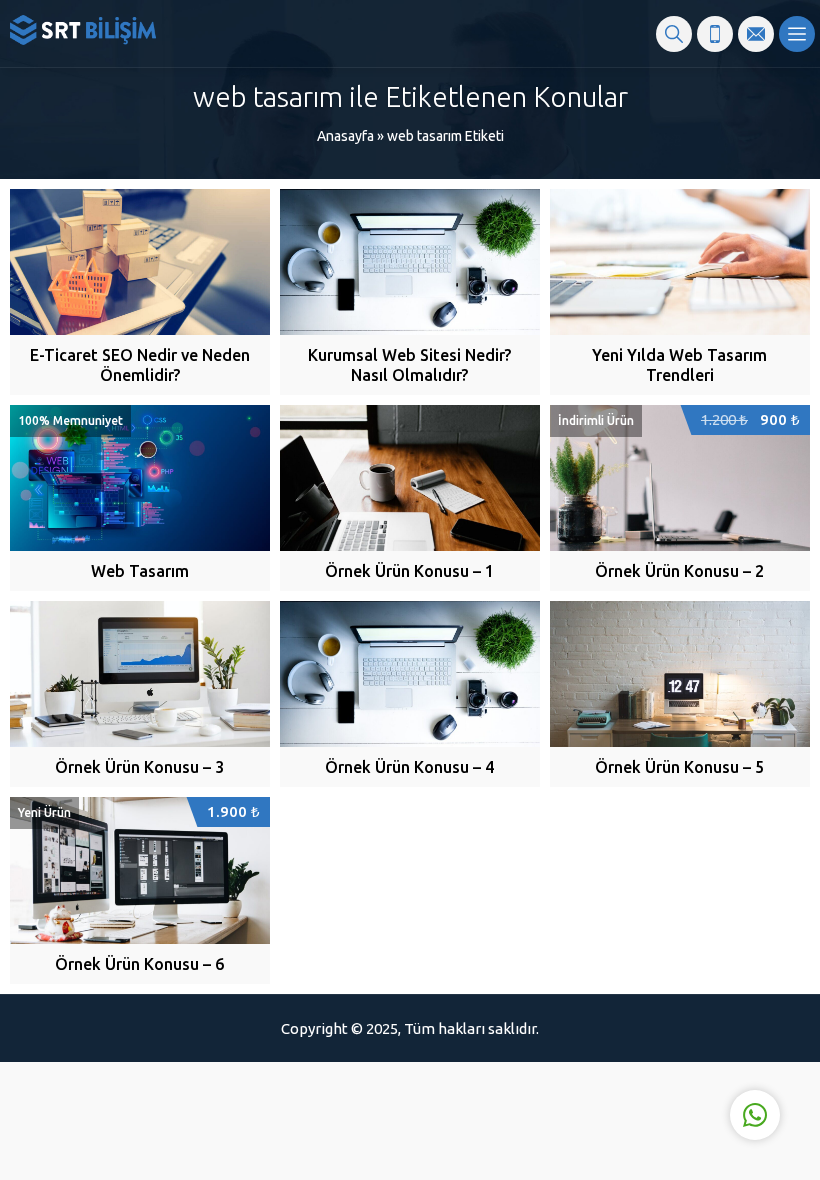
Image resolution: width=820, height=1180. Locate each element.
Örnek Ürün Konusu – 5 (679, 767)
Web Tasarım (140, 571)
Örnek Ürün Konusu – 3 (139, 767)
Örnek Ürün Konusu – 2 (679, 571)
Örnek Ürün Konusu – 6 (139, 964)
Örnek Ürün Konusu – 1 (409, 571)
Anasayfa (345, 136)
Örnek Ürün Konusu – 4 (409, 767)
